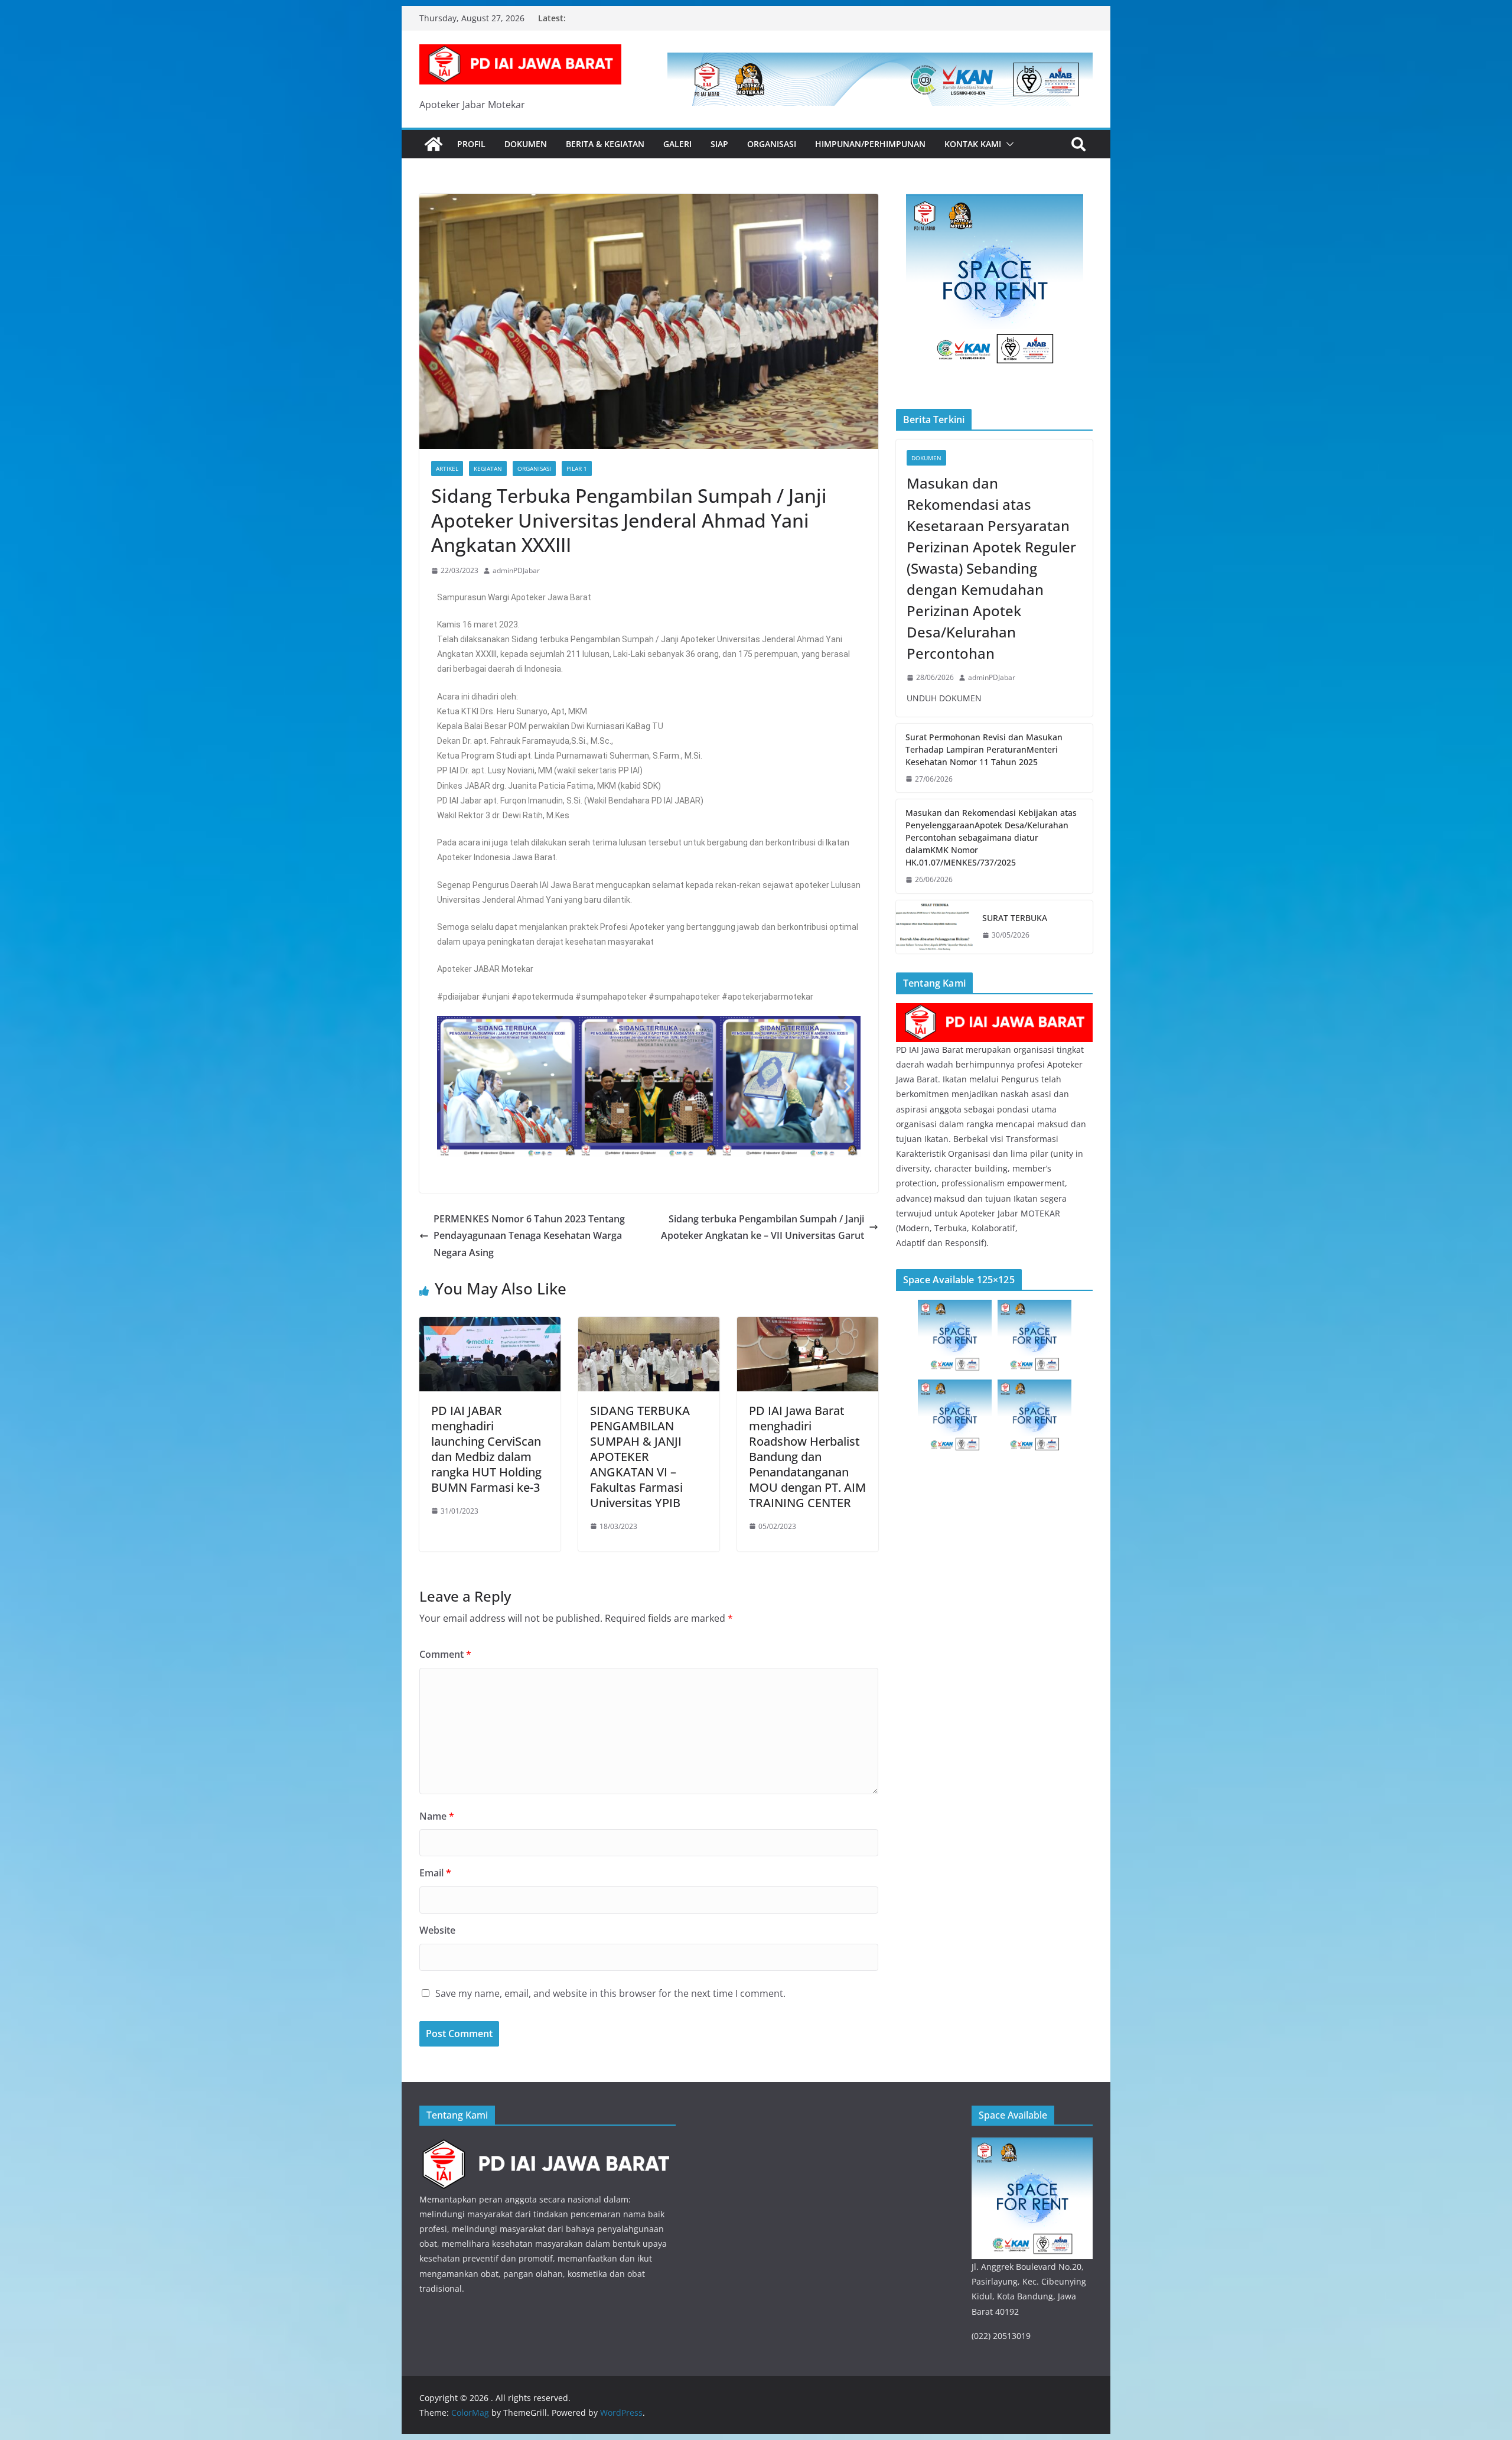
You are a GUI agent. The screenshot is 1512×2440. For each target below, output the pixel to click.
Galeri (677, 144)
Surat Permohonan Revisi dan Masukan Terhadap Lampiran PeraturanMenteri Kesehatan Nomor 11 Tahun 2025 (984, 749)
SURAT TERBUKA (1015, 918)
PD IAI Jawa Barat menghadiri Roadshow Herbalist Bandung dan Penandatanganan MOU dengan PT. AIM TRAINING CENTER (807, 1457)
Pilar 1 (577, 469)
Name (437, 1816)
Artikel (447, 469)
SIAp (719, 144)
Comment (445, 1654)
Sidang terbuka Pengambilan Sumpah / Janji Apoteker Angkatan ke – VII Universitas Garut (762, 1227)
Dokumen (526, 144)
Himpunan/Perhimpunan (870, 144)
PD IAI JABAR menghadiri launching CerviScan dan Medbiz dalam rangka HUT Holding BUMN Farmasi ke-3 (486, 1449)
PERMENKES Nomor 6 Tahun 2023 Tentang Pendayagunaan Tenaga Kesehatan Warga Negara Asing (529, 1236)
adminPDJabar (516, 570)
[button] (1008, 144)
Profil (471, 144)
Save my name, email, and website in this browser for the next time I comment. (610, 1993)
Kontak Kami (973, 144)
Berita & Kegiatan (605, 144)
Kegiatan (488, 469)
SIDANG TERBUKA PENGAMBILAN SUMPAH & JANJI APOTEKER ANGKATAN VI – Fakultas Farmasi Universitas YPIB (640, 1457)
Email (435, 1873)
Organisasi (772, 144)
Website (437, 1930)
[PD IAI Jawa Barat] (994, 1011)
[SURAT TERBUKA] (934, 927)
